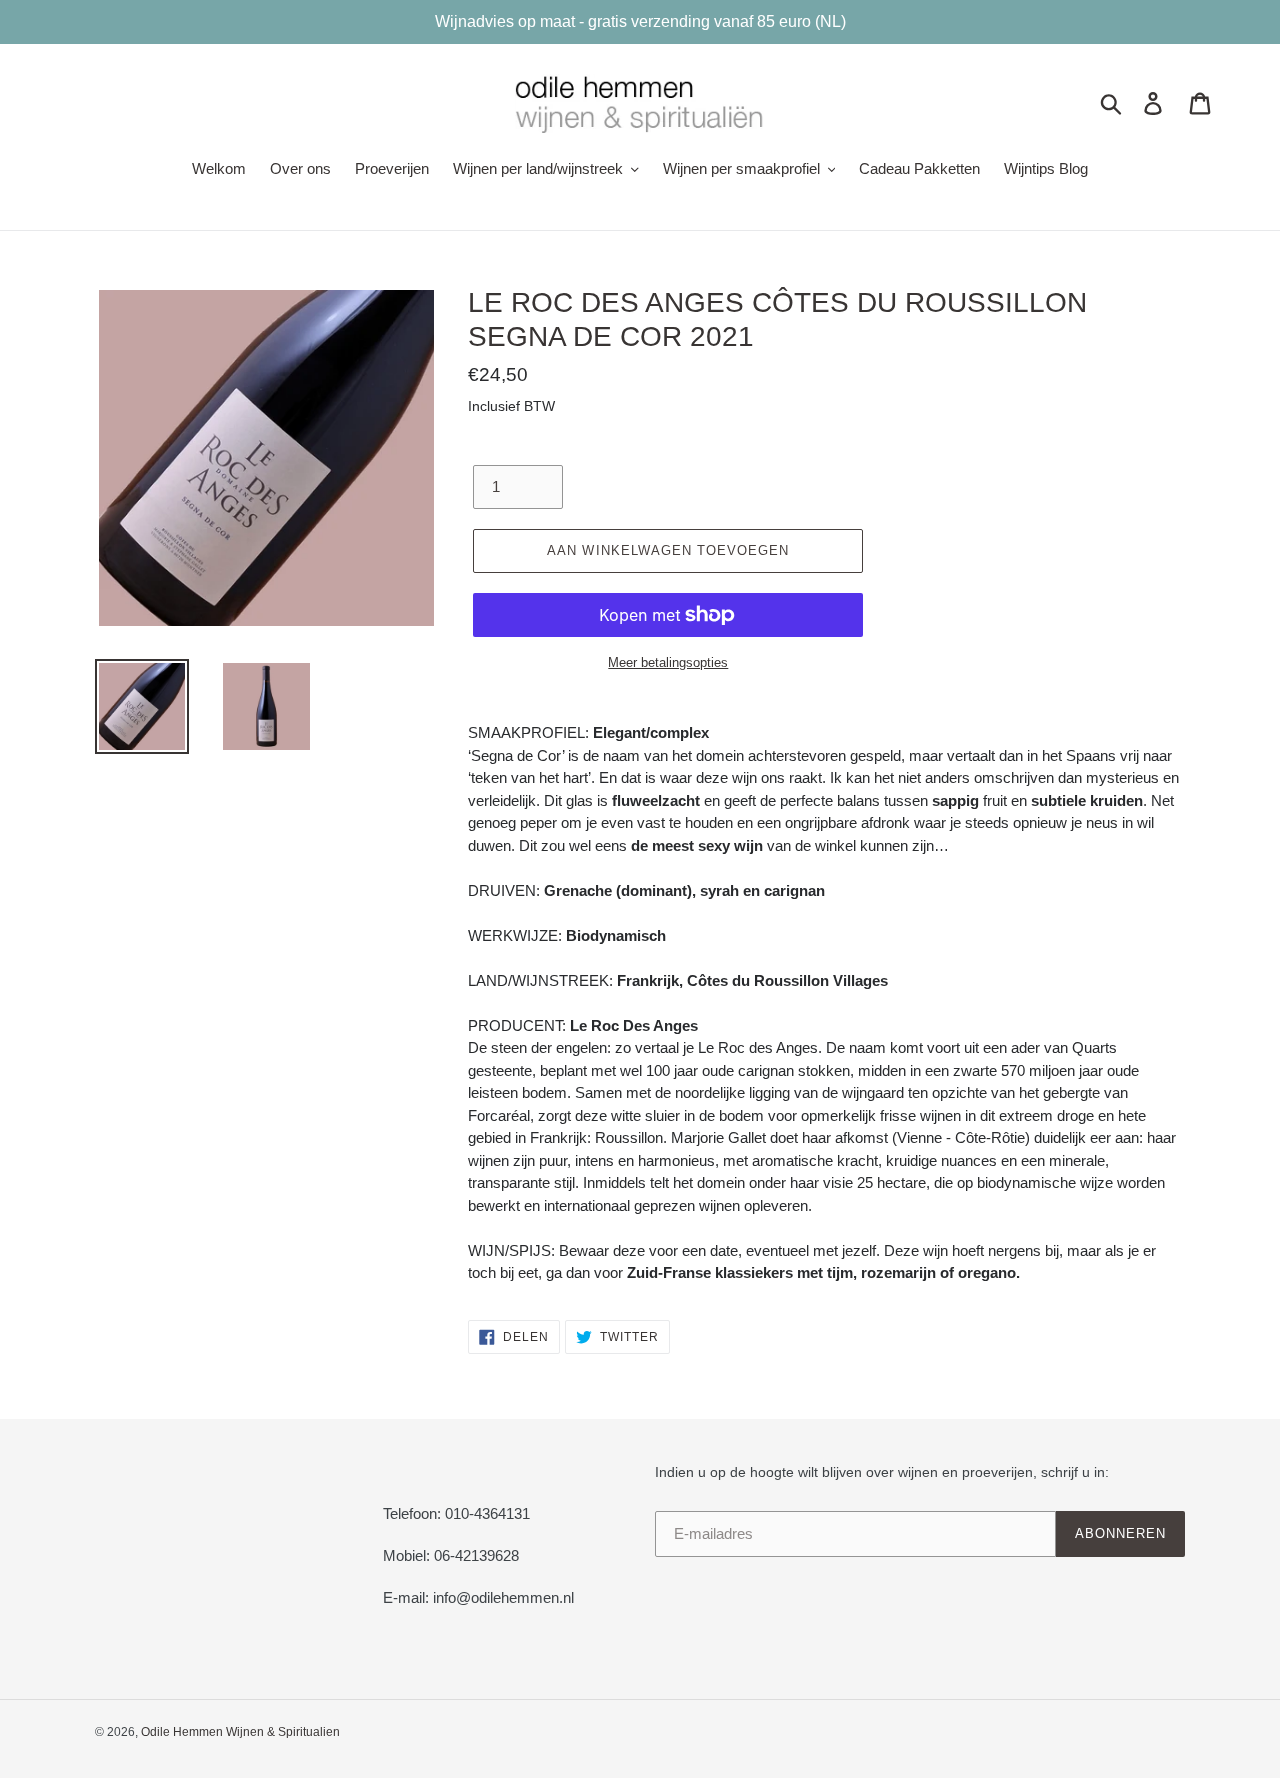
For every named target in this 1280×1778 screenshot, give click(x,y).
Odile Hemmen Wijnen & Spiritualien (240, 1732)
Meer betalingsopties (668, 662)
